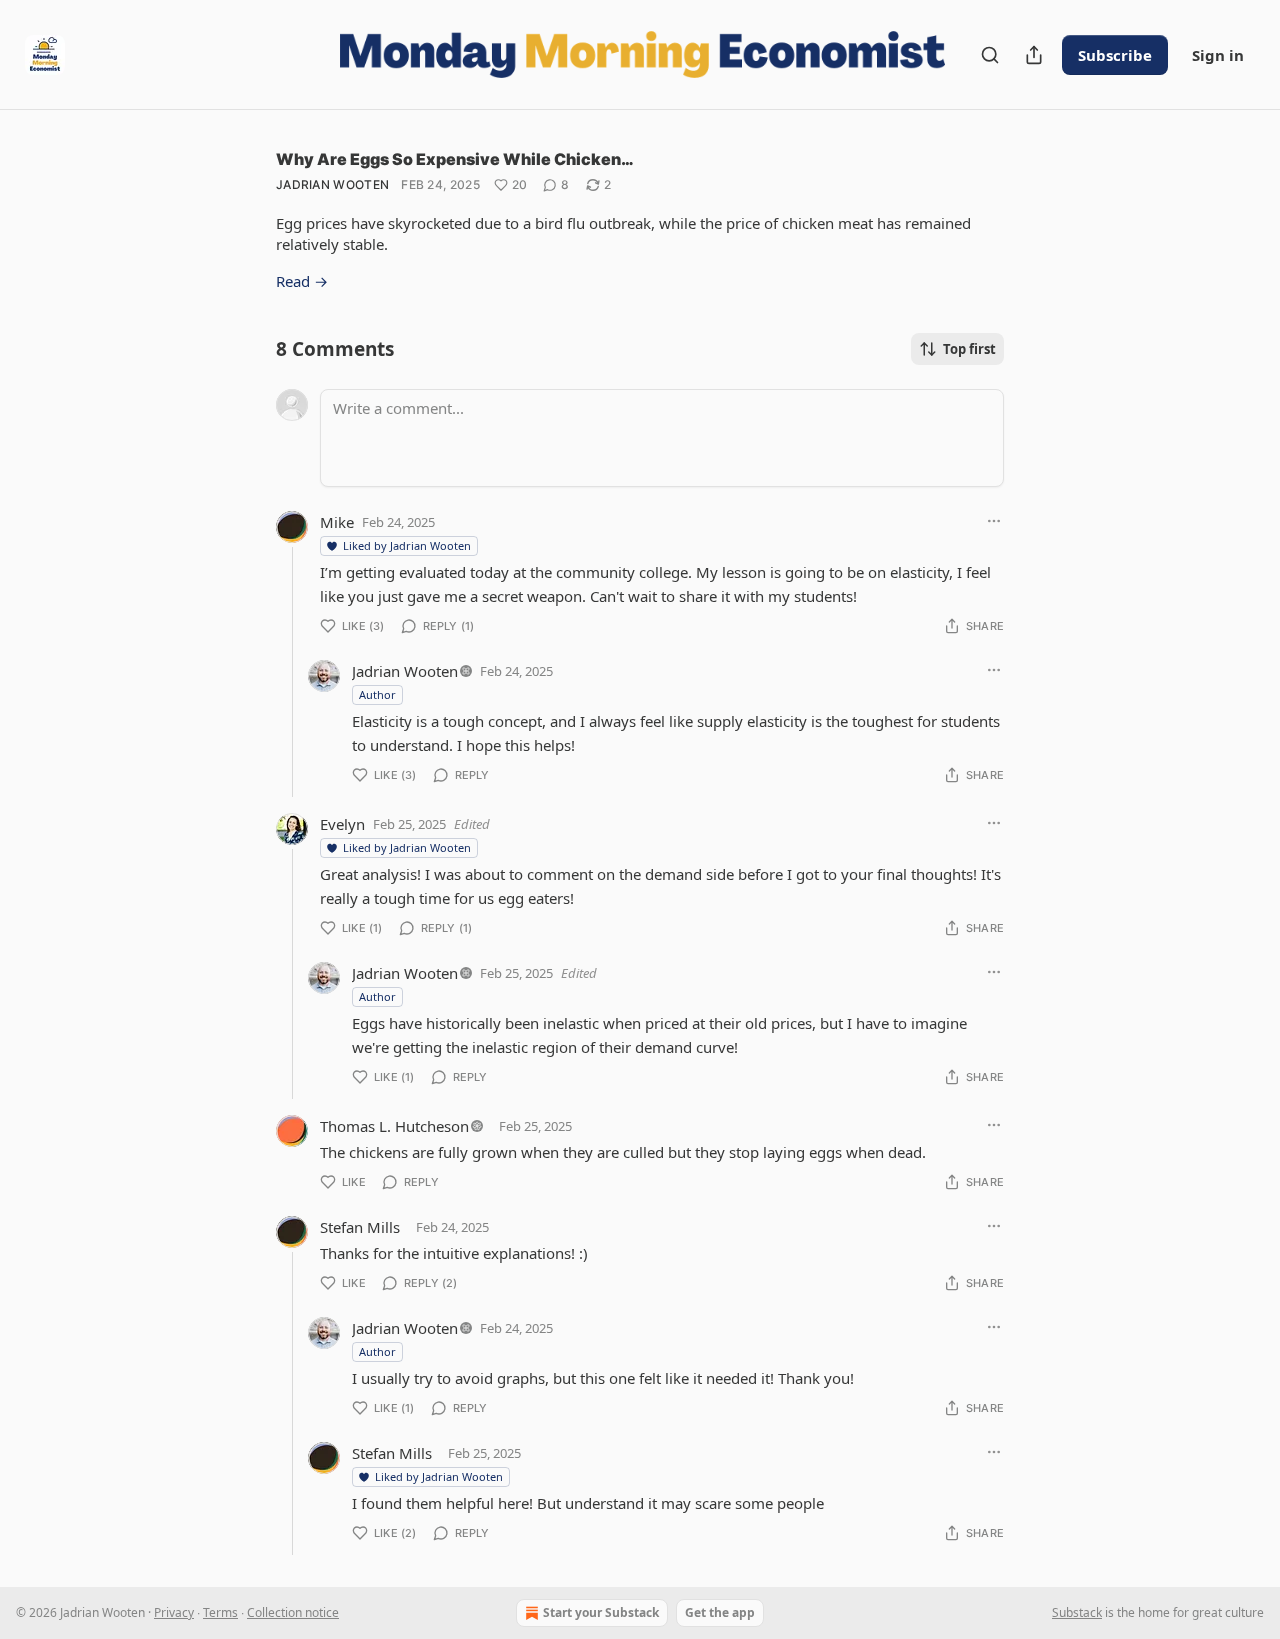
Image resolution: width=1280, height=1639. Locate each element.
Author (377, 694)
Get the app (720, 1612)
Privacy (174, 1612)
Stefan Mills (360, 1227)
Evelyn (342, 824)
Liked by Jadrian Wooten (407, 545)
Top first (969, 349)
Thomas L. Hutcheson (394, 1126)
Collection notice (293, 1612)
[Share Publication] (1034, 55)
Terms (220, 1612)
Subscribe (1115, 55)
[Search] (990, 55)
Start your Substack (601, 1612)
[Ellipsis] (994, 521)
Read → (302, 281)
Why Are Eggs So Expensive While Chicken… (455, 159)
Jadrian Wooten (332, 184)
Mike (337, 522)
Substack (1077, 1612)
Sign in (1218, 55)
